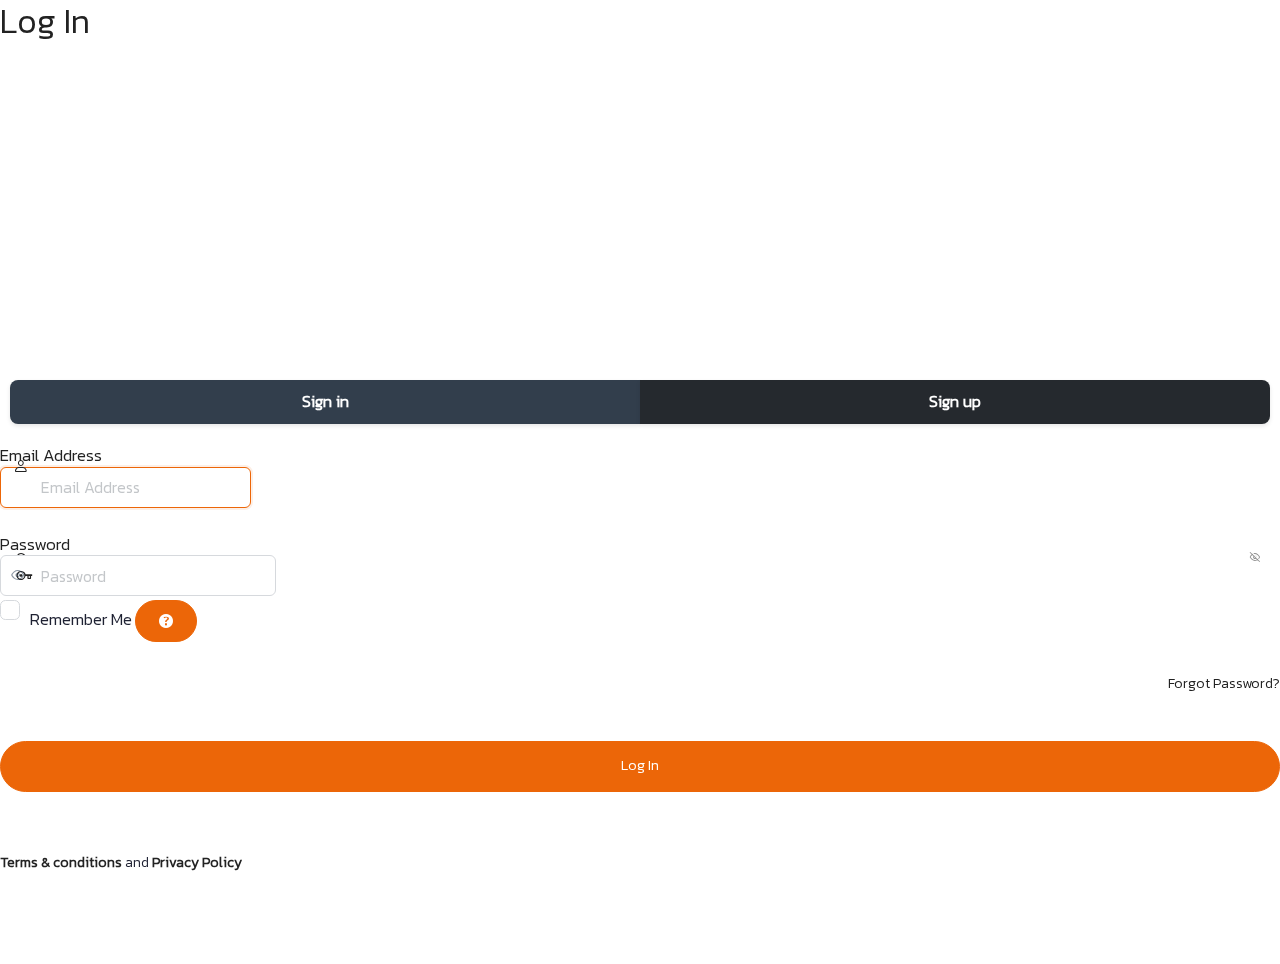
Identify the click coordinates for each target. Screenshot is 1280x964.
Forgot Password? (1224, 683)
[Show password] (295, 575)
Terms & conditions (61, 862)
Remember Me (81, 619)
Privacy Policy (197, 862)
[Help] (166, 621)
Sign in (325, 401)
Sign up (955, 401)
